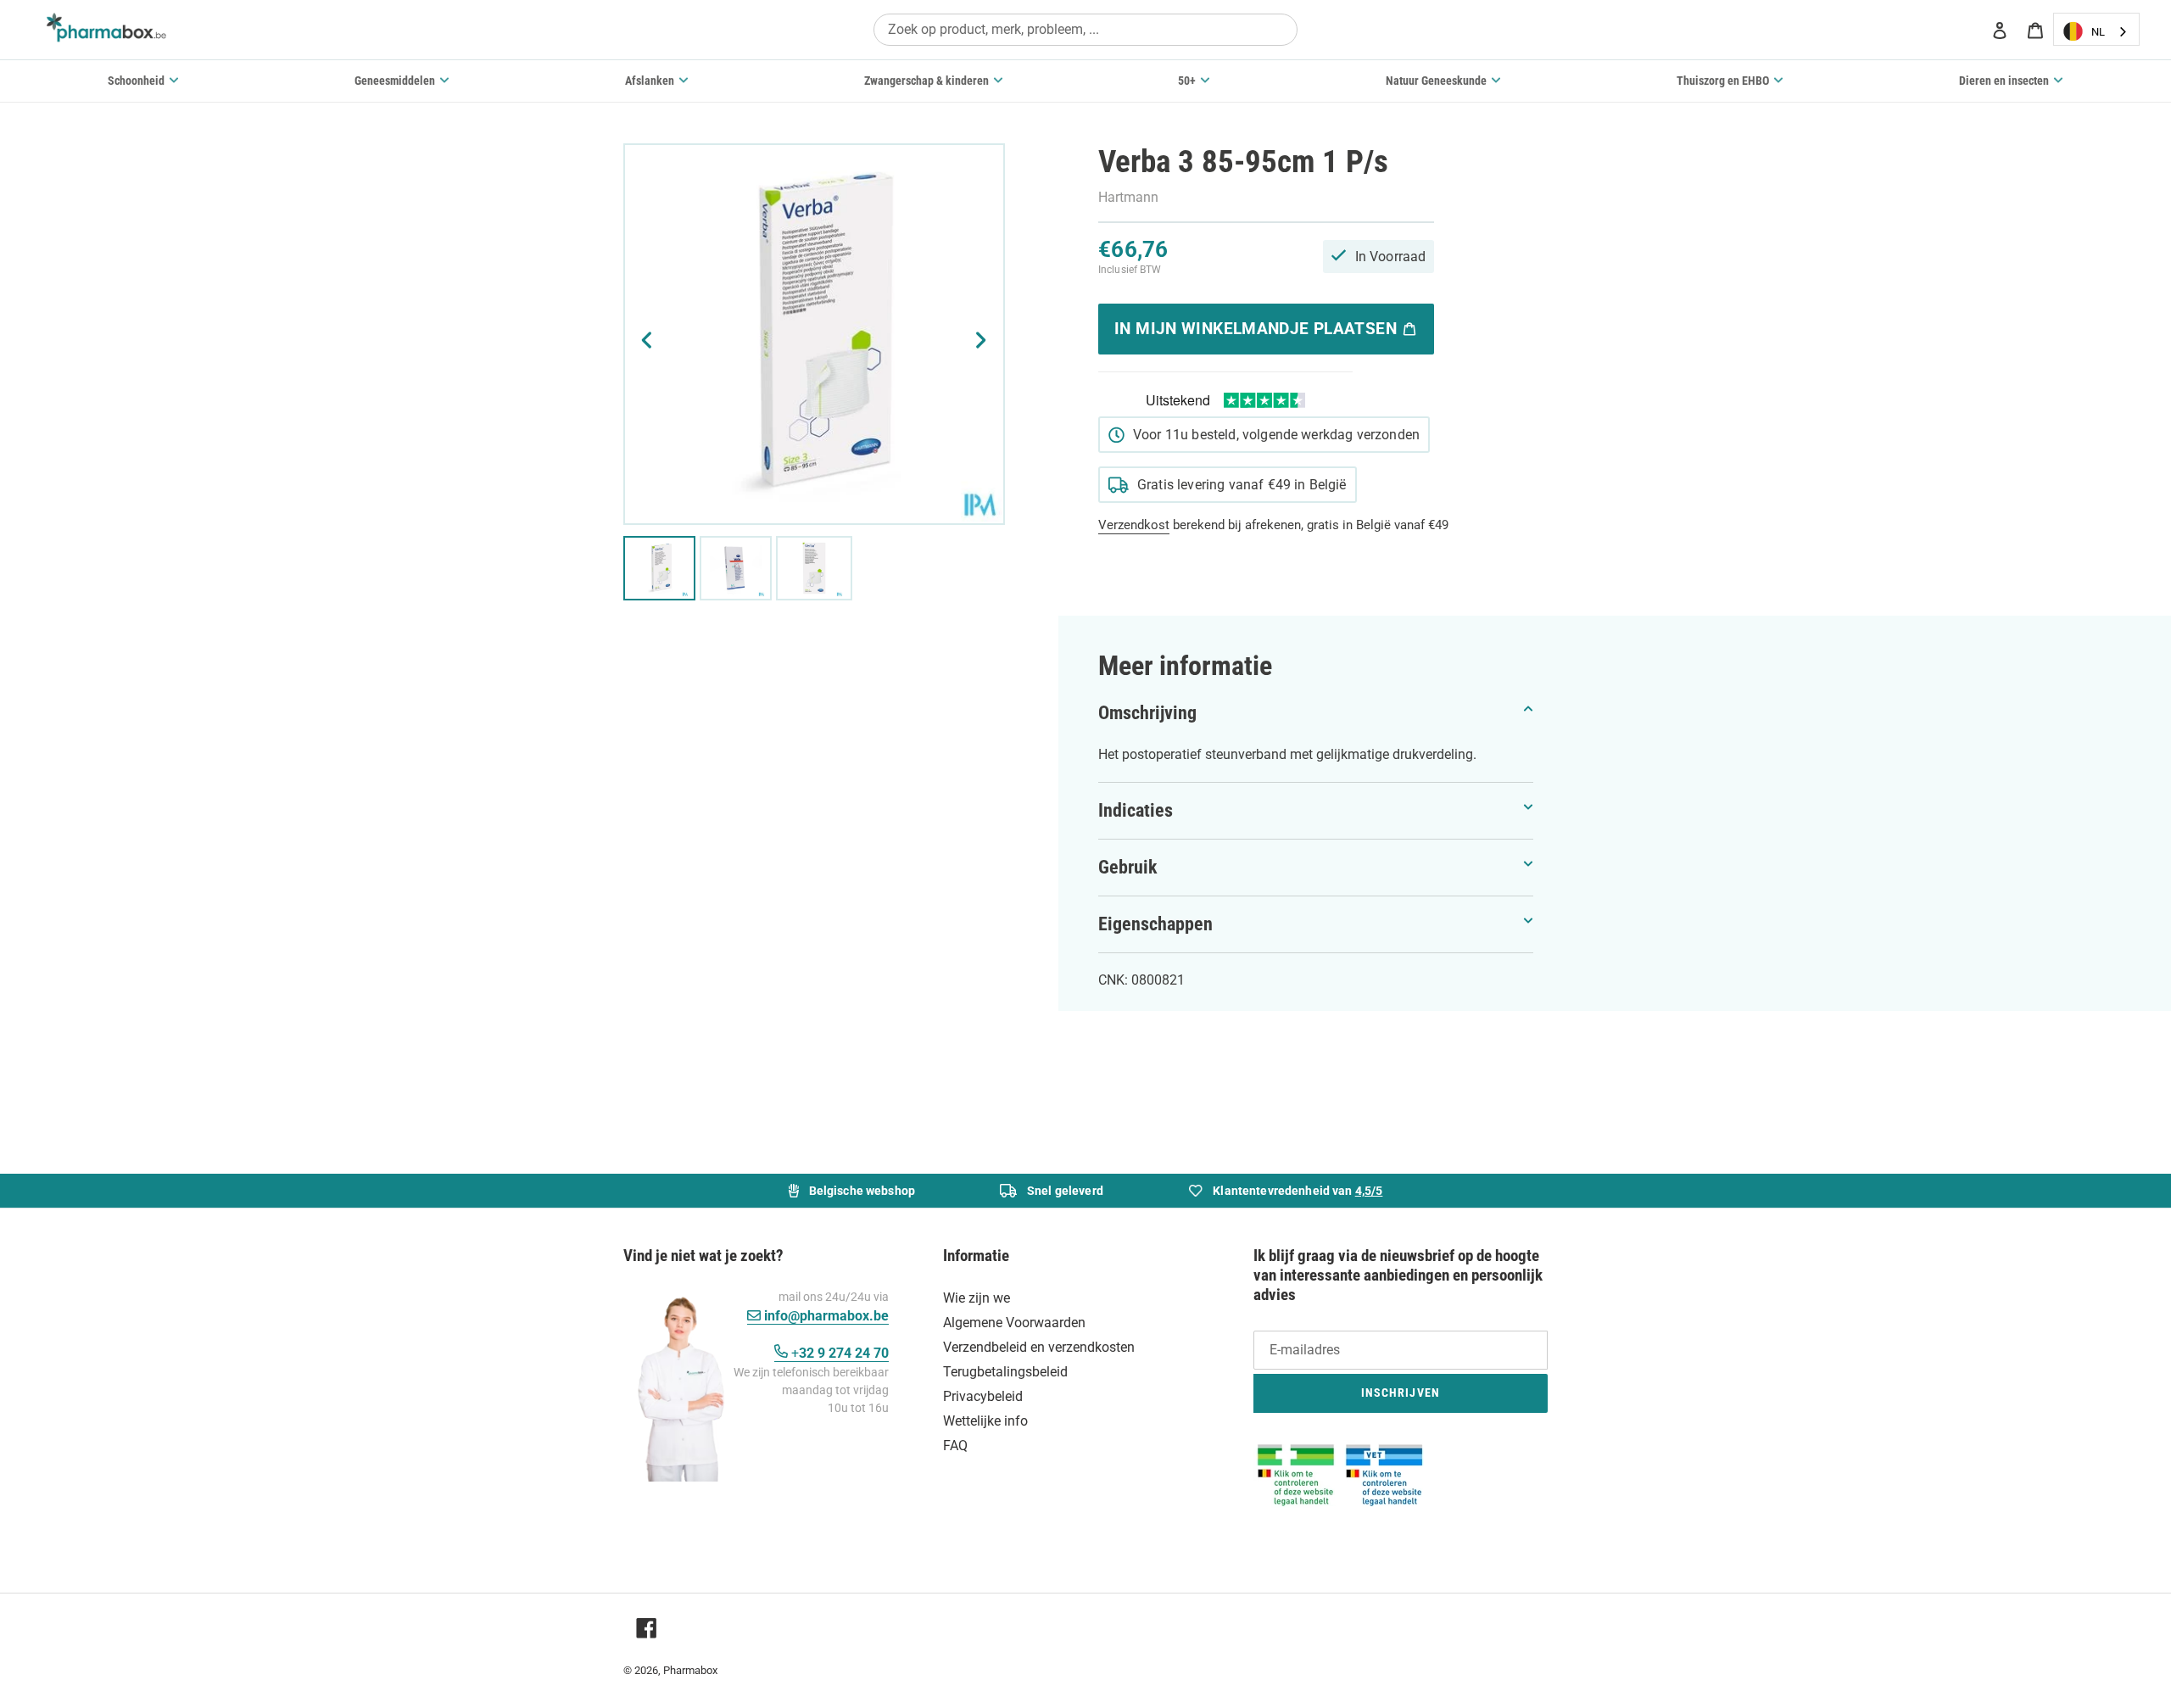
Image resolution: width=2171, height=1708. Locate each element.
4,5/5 (1369, 1191)
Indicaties (1136, 810)
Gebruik (1128, 867)
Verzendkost (1134, 525)
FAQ (955, 1446)
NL (2098, 32)
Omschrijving (1147, 713)
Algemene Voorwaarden (1014, 1323)
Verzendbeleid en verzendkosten (1039, 1347)
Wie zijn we (977, 1298)
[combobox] (1085, 29)
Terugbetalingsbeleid (1005, 1372)
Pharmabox (690, 1670)
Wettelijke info (985, 1421)
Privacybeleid (983, 1396)
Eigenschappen (1155, 924)
